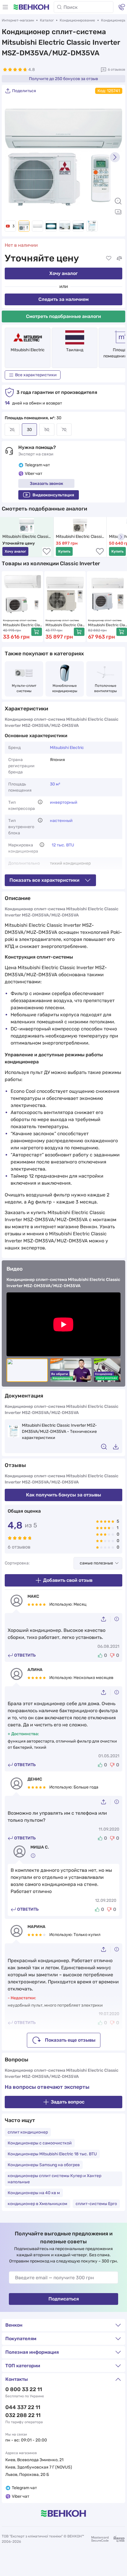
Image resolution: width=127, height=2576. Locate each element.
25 (12, 430)
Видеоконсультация (53, 495)
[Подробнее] (40, 802)
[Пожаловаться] (117, 1619)
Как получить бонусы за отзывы (63, 1495)
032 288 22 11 (23, 2415)
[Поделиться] (105, 1619)
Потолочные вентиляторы (106, 688)
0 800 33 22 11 (24, 2389)
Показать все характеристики (44, 880)
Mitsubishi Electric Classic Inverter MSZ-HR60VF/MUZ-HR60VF (107, 625)
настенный (61, 821)
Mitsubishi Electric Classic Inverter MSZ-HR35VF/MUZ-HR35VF (80, 537)
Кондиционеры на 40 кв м (34, 2193)
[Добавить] (37, 632)
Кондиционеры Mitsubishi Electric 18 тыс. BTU (52, 2154)
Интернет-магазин (18, 20)
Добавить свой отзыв (68, 1580)
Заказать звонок (47, 484)
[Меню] (5, 7)
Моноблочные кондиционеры (65, 688)
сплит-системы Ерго (96, 2204)
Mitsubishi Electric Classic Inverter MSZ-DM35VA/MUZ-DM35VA (27, 537)
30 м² (55, 784)
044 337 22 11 (23, 2407)
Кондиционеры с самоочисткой (40, 2143)
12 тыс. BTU (63, 845)
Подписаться (64, 2299)
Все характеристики (36, 375)
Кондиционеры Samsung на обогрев (44, 2165)
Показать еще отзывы (70, 2040)
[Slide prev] (12, 157)
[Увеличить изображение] (118, 201)
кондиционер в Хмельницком (38, 2204)
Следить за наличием (63, 299)
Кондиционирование (77, 20)
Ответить (25, 1655)
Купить (64, 551)
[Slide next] (115, 157)
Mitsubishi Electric (28, 350)
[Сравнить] (119, 258)
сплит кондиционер (28, 2132)
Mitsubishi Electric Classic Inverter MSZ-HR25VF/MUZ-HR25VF (22, 625)
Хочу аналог (63, 273)
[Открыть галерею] (118, 212)
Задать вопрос (68, 2102)
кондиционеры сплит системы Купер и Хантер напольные (54, 2179)
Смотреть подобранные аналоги (63, 316)
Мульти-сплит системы (25, 688)
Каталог (47, 20)
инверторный (64, 802)
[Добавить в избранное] (109, 258)
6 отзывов (117, 69)
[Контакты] (122, 7)
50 (47, 430)
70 (64, 430)
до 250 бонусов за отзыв (63, 79)
